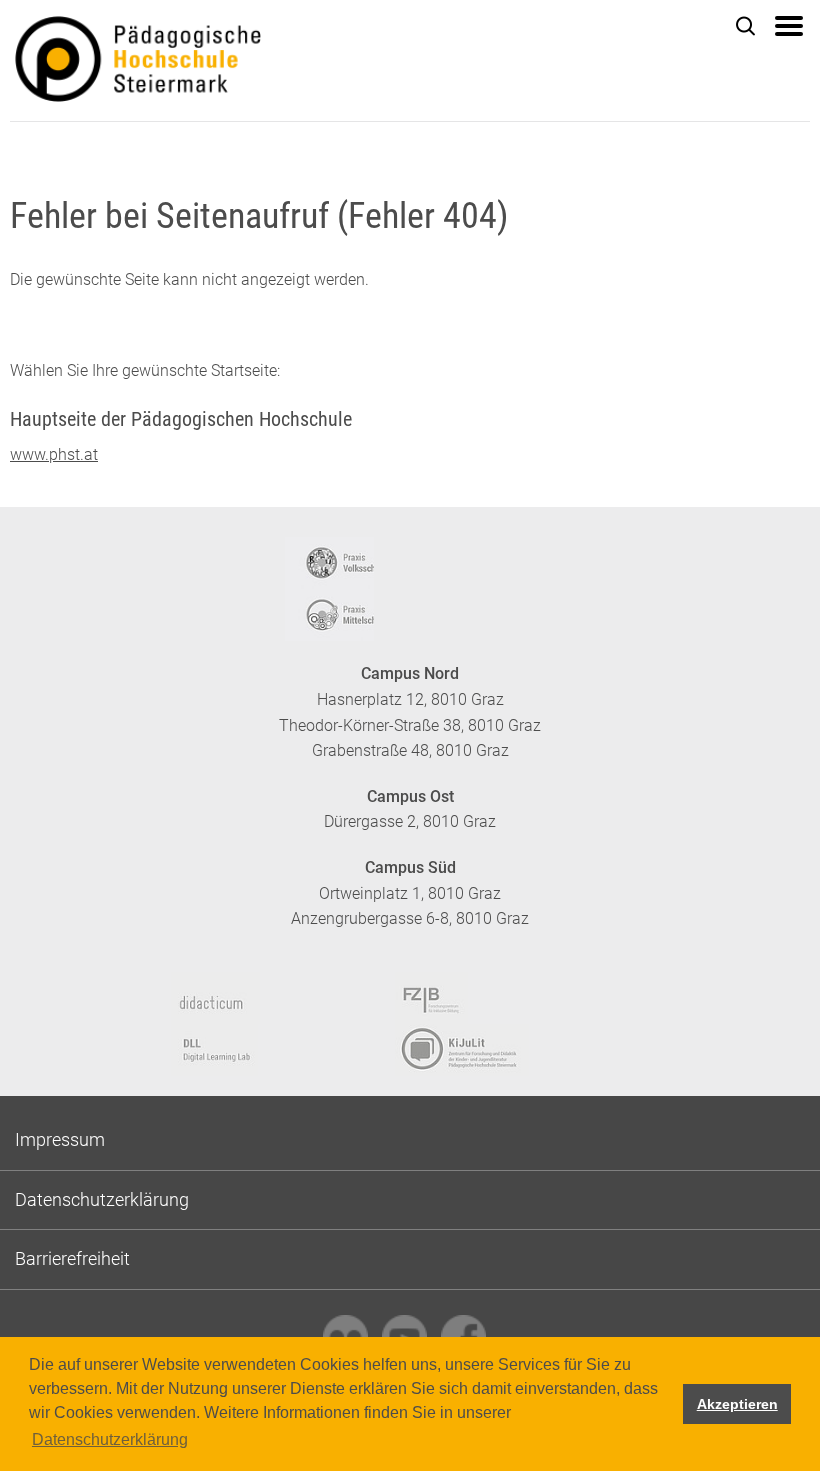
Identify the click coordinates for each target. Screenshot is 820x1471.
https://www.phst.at (220, 61)
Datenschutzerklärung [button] (110, 1439)
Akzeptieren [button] (737, 1404)
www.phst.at (54, 454)
